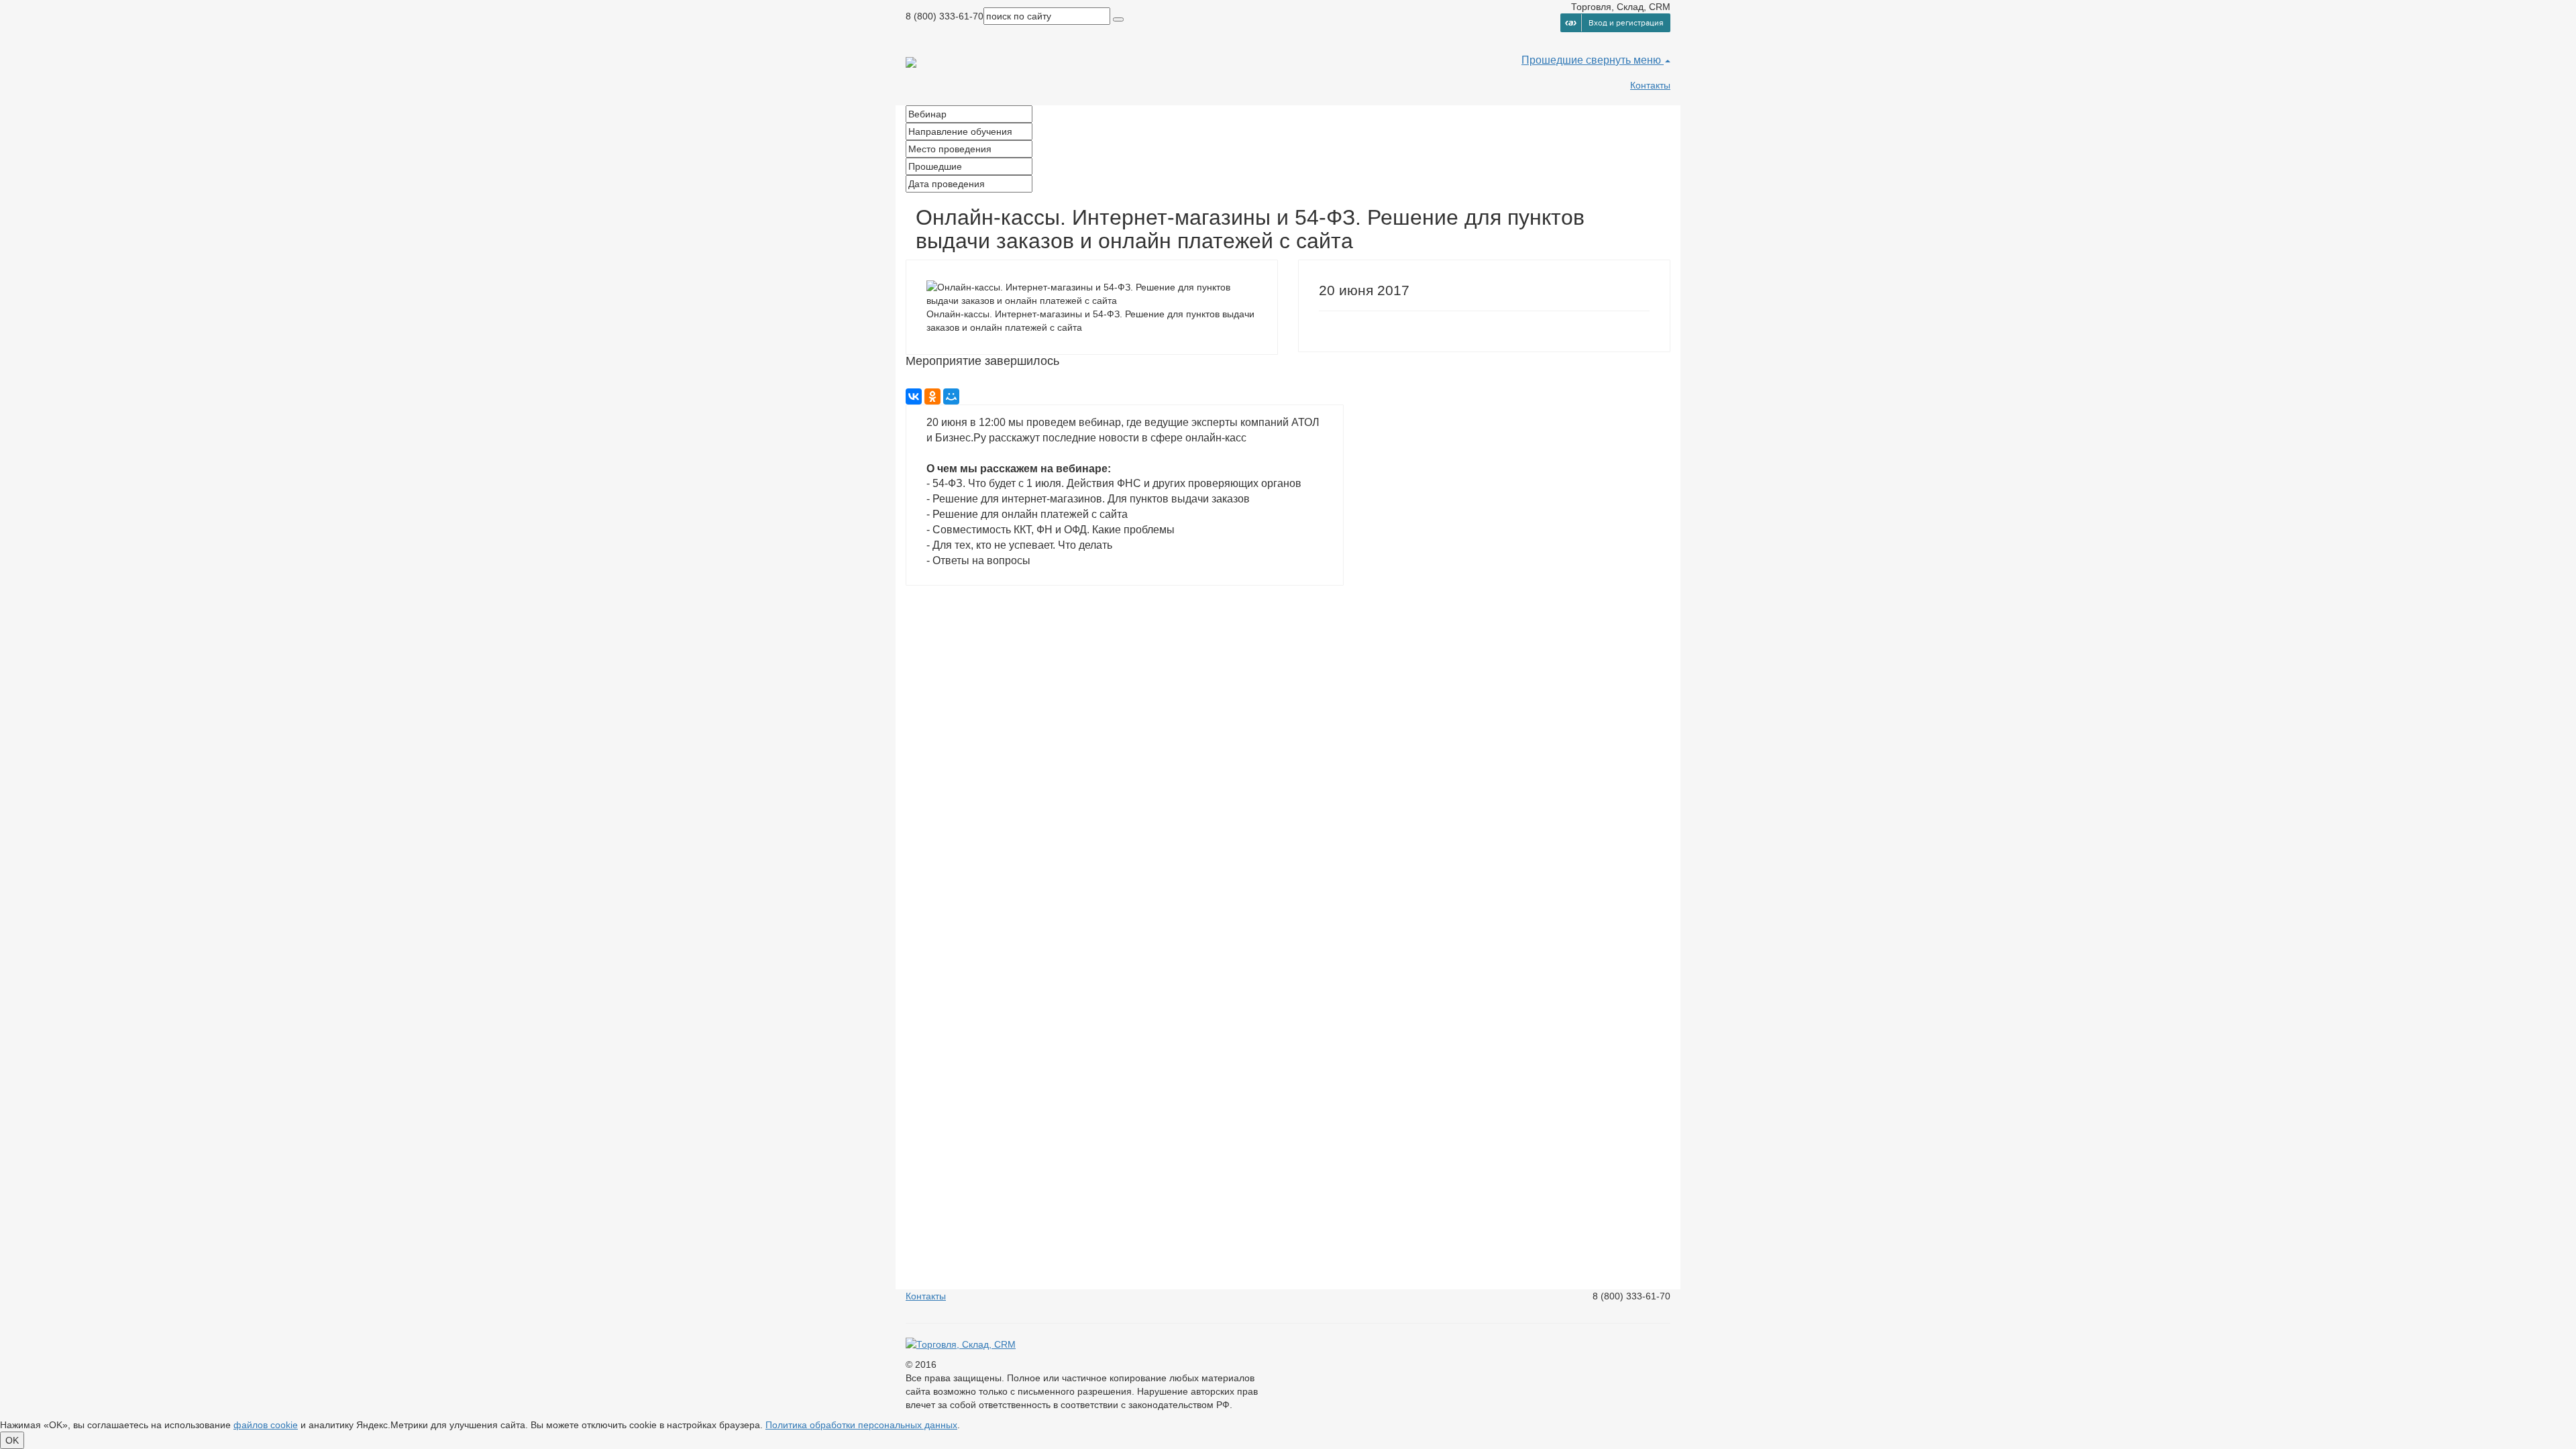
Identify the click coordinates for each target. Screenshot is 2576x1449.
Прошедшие (1554, 60)
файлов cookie (266, 1425)
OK (12, 1440)
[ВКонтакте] (914, 396)
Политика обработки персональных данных (861, 1425)
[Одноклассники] (932, 396)
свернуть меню (1625, 60)
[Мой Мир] (951, 396)
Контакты (1650, 85)
